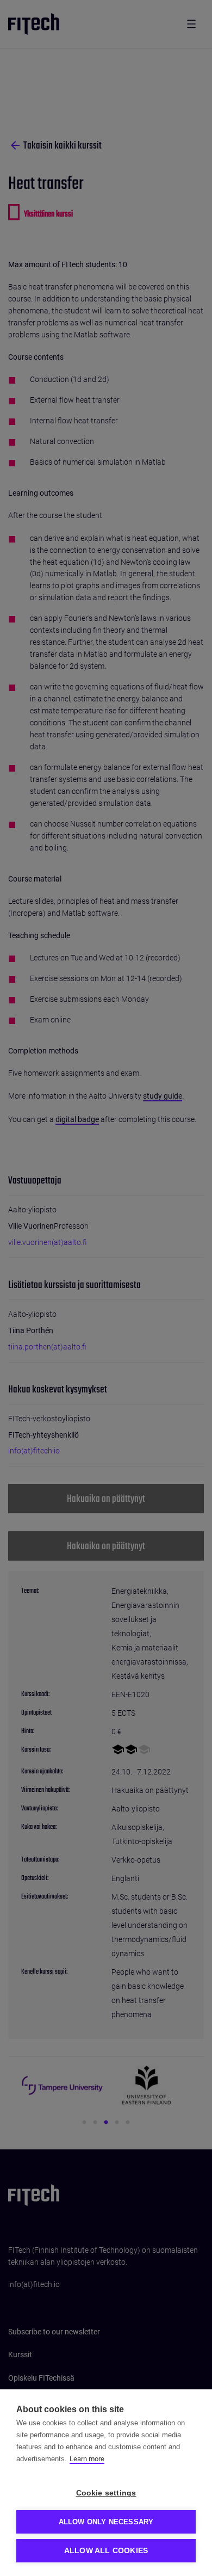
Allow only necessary (106, 2522)
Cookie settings (106, 2493)
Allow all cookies (106, 2551)
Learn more (87, 2459)
